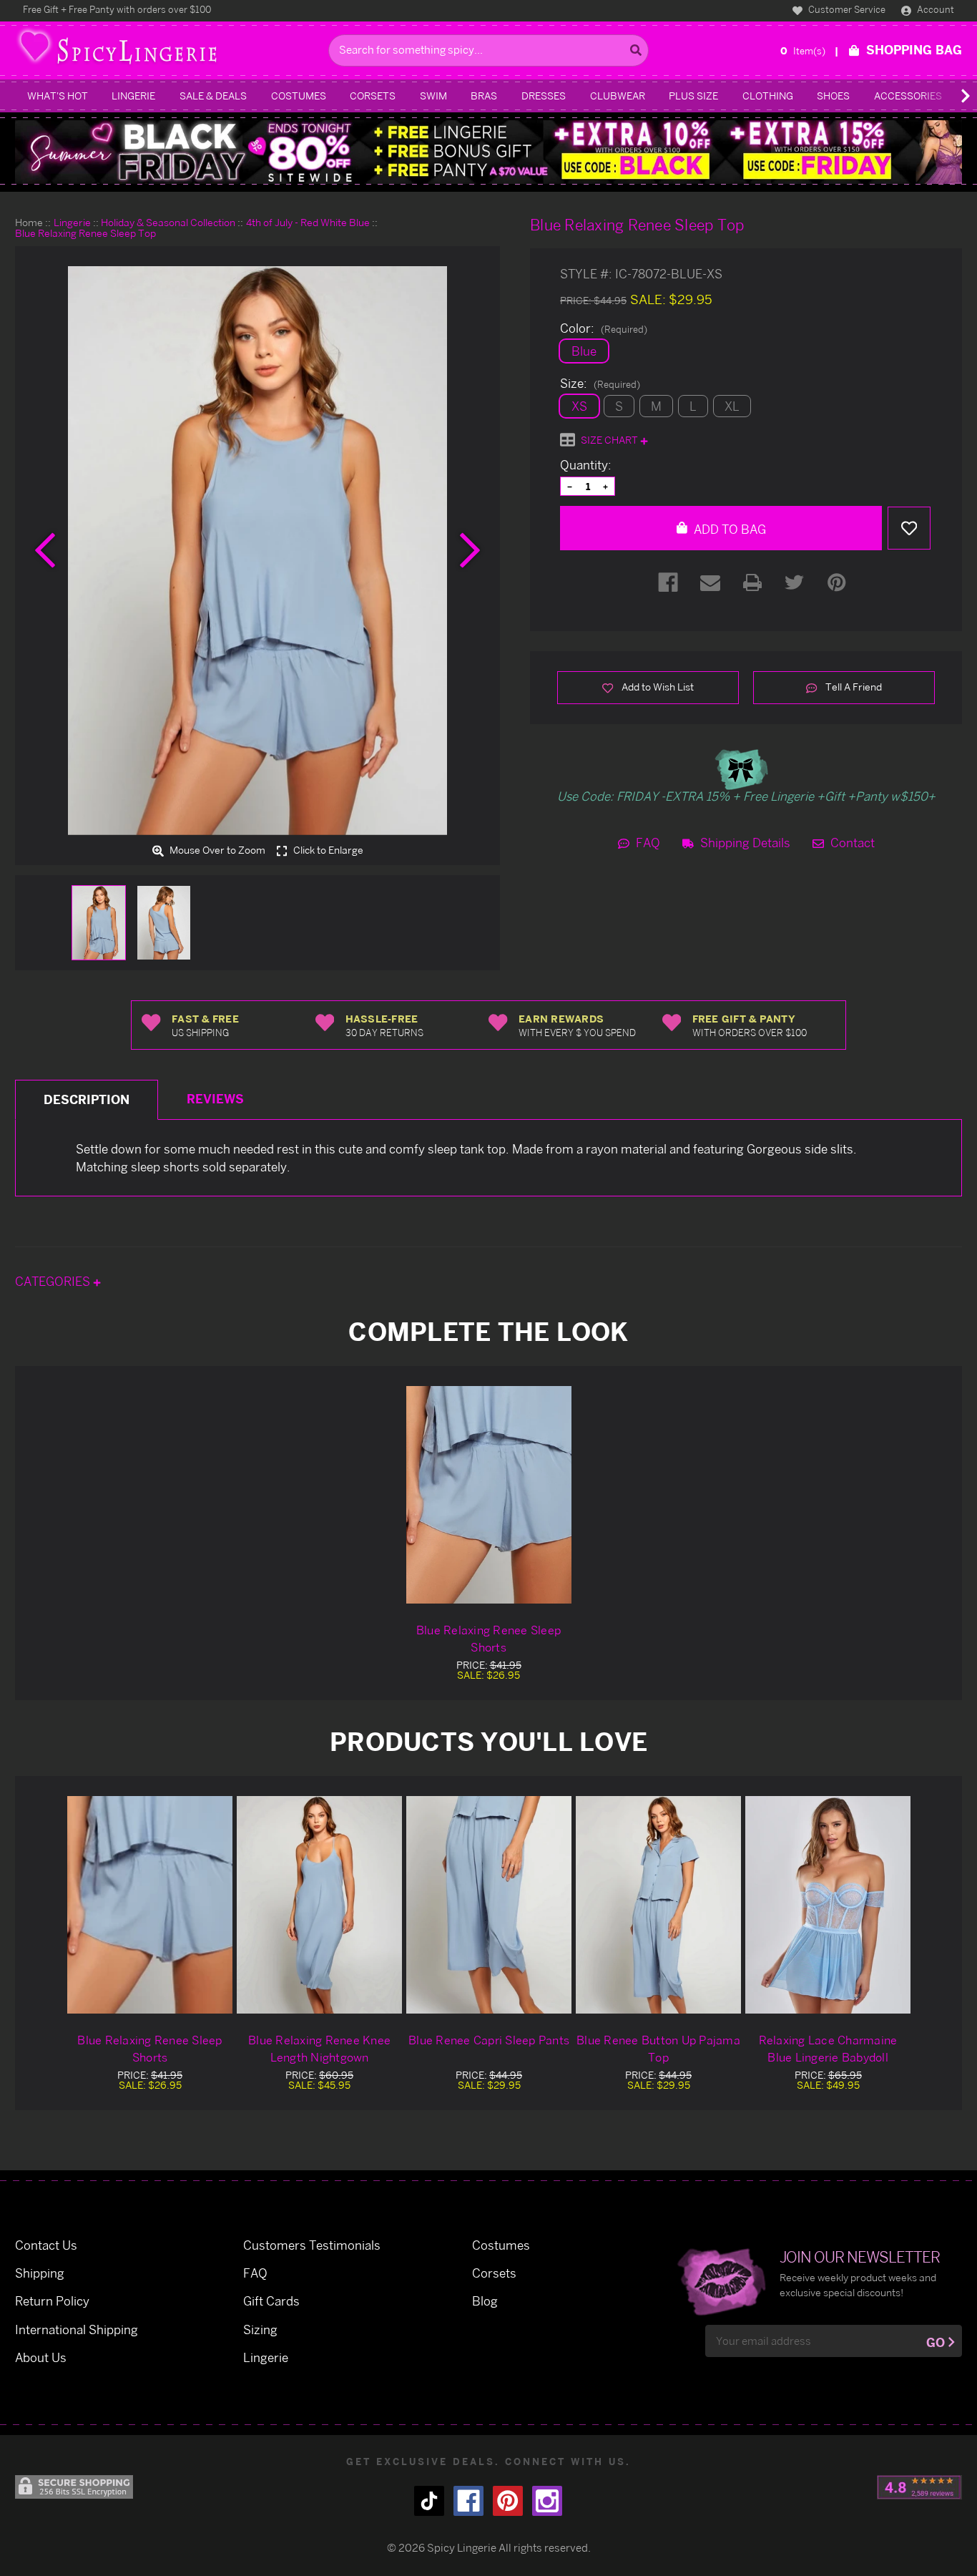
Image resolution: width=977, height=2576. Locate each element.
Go (936, 2342)
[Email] (710, 582)
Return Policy (52, 2301)
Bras (484, 96)
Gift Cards (271, 2301)
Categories (54, 1281)
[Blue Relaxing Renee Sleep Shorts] (489, 1495)
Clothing (768, 96)
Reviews (215, 1099)
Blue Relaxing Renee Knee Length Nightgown (319, 2049)
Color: (604, 328)
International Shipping (77, 2329)
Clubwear (618, 96)
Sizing (260, 2329)
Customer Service (846, 9)
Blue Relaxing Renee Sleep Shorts (488, 1639)
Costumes (299, 96)
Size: (600, 384)
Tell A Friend (853, 687)
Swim (433, 96)
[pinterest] (508, 2501)
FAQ (647, 843)
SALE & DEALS (213, 96)
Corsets (373, 96)
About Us (41, 2357)
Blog (485, 2301)
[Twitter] (795, 582)
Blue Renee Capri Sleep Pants (489, 2040)
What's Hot (58, 96)
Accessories (908, 96)
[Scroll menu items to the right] (948, 96)
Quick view (150, 1904)
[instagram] (547, 2501)
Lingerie (133, 96)
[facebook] (468, 2501)
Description (87, 1099)
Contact (851, 843)
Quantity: (586, 465)
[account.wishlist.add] (909, 528)
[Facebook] (668, 582)
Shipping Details (744, 843)
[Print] (752, 582)
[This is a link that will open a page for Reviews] (919, 2487)
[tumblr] (429, 2501)
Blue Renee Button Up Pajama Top (658, 2049)
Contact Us (46, 2245)
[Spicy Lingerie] (168, 50)
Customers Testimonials (312, 2245)
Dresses (544, 96)
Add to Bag (728, 529)
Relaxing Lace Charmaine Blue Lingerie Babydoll (828, 2049)
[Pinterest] (837, 582)
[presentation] (45, 550)
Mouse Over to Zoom (216, 850)
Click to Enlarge (327, 850)
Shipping (40, 2273)
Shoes (833, 96)
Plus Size (693, 96)
